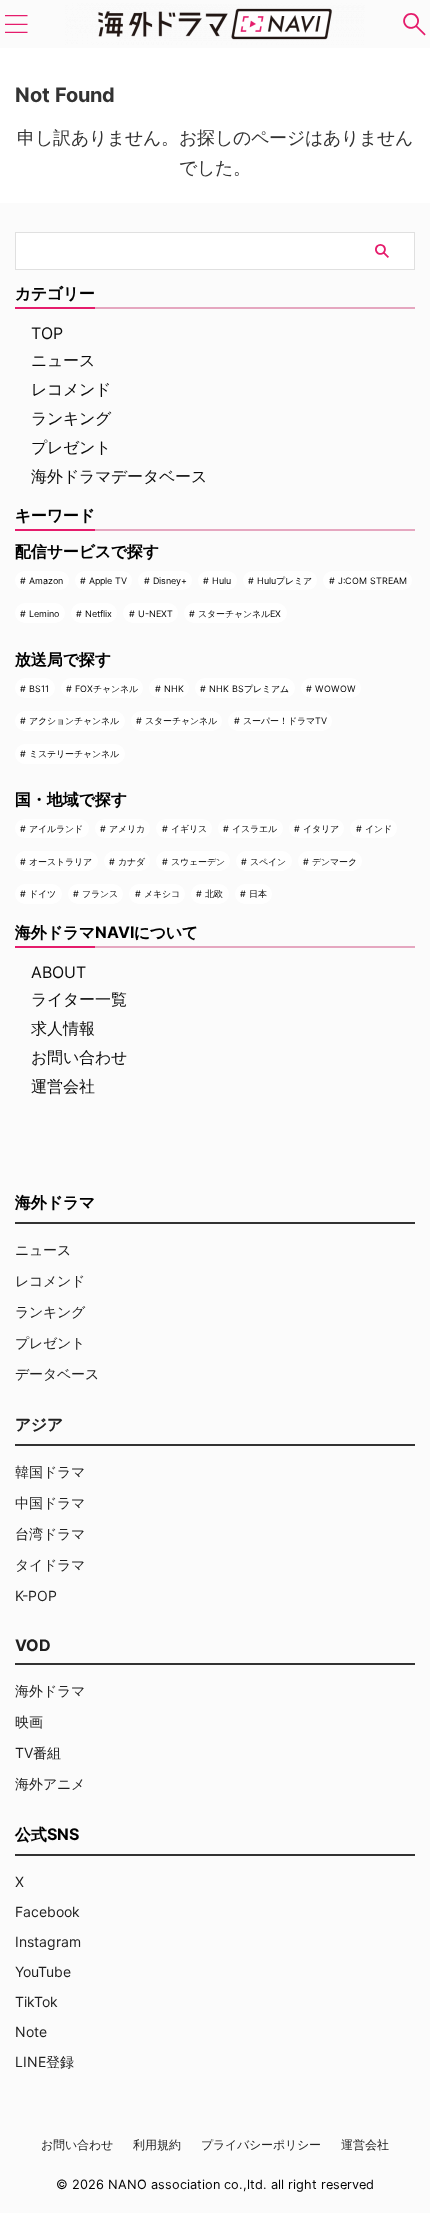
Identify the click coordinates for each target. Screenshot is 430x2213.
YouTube (43, 1971)
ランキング (71, 418)
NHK (174, 688)
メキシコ (162, 893)
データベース (57, 1373)
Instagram (48, 1941)
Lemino (44, 613)
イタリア (321, 828)
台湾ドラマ (50, 1533)
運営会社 (63, 1086)
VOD (33, 1645)
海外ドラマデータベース (119, 476)
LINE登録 (44, 2061)
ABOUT (58, 972)
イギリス (189, 828)
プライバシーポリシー (261, 2144)
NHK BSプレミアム (249, 688)
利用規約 (157, 2144)
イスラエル (254, 828)
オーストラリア (60, 861)
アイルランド (56, 828)
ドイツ (42, 893)
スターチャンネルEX (239, 613)
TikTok (36, 2001)
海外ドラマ (50, 1690)
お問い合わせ (79, 1057)
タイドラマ (50, 1564)
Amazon (46, 580)
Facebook (47, 1911)
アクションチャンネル (74, 720)
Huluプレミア (284, 580)
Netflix (98, 613)
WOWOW (335, 688)
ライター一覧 (79, 999)
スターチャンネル (181, 720)
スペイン (268, 861)
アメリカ (127, 828)
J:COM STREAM (372, 580)
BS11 (39, 688)
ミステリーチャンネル (74, 753)
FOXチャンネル (106, 688)
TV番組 (38, 1752)
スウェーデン (198, 861)
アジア (39, 1424)
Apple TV (108, 580)
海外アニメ (50, 1783)
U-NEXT (155, 613)
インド (378, 828)
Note (31, 2031)
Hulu (221, 580)
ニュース (63, 360)
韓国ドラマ (50, 1471)
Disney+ (170, 580)
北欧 (214, 893)
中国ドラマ (50, 1502)
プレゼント (71, 447)
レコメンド (71, 389)
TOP (47, 333)
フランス (100, 893)
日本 (258, 893)
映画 (29, 1721)
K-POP (36, 1595)
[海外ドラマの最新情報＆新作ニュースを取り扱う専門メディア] (215, 24)
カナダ (131, 861)
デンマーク (334, 861)
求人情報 (63, 1028)
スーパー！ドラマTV (285, 720)
